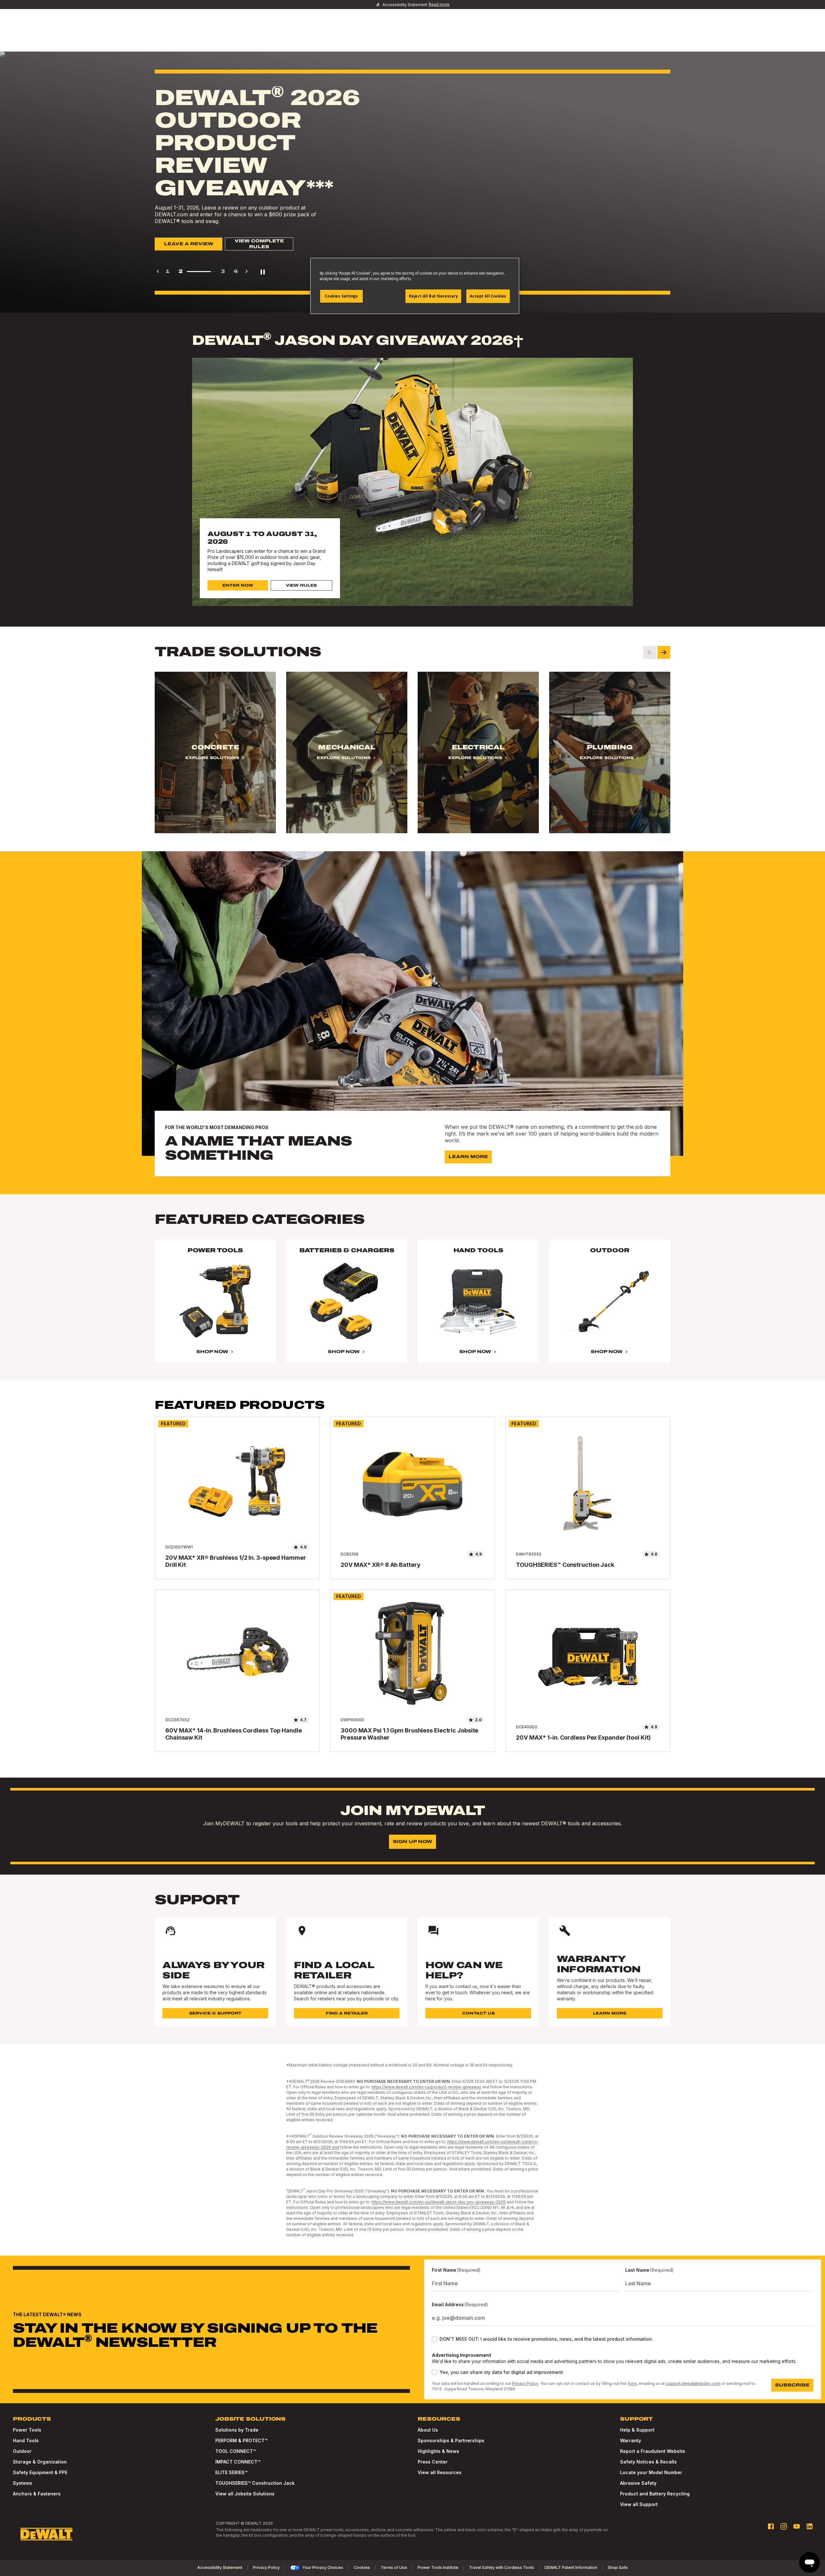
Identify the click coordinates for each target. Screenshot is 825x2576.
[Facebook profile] (771, 2526)
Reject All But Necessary (433, 296)
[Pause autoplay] (263, 271)
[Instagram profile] (784, 2526)
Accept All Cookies (488, 296)
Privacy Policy (525, 2383)
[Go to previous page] (158, 271)
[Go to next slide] (664, 652)
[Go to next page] (247, 271)
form (632, 2383)
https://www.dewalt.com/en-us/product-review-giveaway (426, 2087)
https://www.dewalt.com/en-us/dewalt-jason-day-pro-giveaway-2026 (439, 2202)
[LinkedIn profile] (810, 2526)
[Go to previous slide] (650, 652)
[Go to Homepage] (46, 2534)
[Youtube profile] (797, 2526)
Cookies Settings (341, 296)
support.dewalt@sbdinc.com (693, 2383)
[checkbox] (434, 2339)
